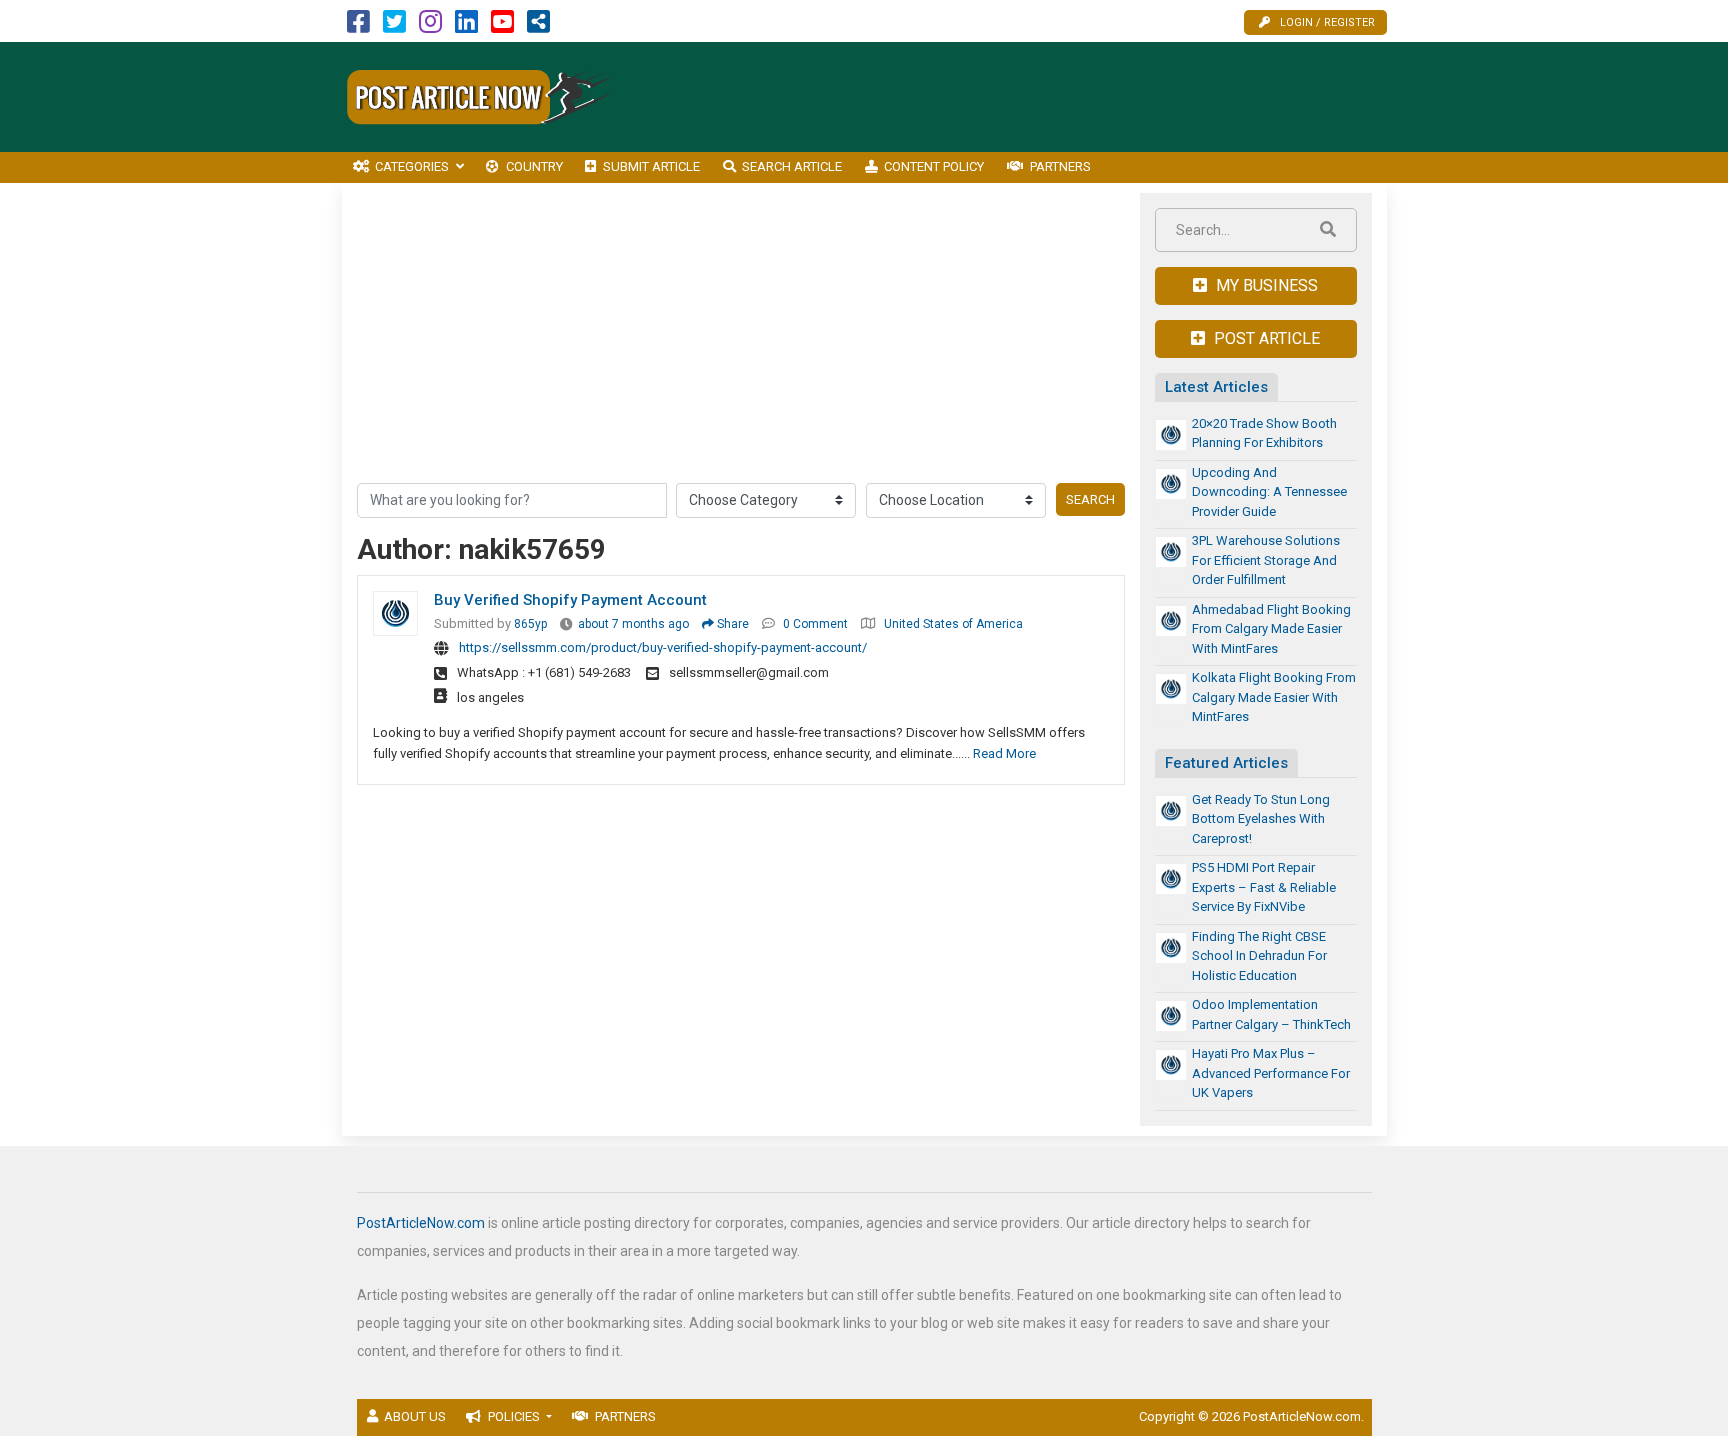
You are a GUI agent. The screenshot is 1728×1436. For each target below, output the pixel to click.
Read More (1004, 753)
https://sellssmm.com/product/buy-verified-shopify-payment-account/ (663, 647)
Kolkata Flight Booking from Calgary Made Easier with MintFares (1274, 697)
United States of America (953, 624)
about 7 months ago (633, 624)
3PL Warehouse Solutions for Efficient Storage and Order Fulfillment (1266, 560)
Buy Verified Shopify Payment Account (570, 600)
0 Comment (815, 624)
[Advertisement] (1023, 97)
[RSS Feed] (538, 26)
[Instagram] (430, 26)
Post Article (1265, 338)
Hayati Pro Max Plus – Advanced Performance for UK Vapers (1271, 1073)
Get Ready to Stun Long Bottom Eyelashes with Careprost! (1261, 819)
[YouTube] (502, 26)
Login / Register (1327, 22)
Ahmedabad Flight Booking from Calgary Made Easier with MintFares (1271, 629)
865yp (530, 624)
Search (1090, 499)
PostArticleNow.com (421, 1223)
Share (731, 624)
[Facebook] (358, 26)
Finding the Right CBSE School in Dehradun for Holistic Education (1259, 956)
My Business (1265, 285)
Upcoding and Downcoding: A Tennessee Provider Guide (1269, 492)
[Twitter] (394, 26)
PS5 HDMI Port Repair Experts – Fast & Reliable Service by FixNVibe (1264, 887)
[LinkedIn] (466, 26)
